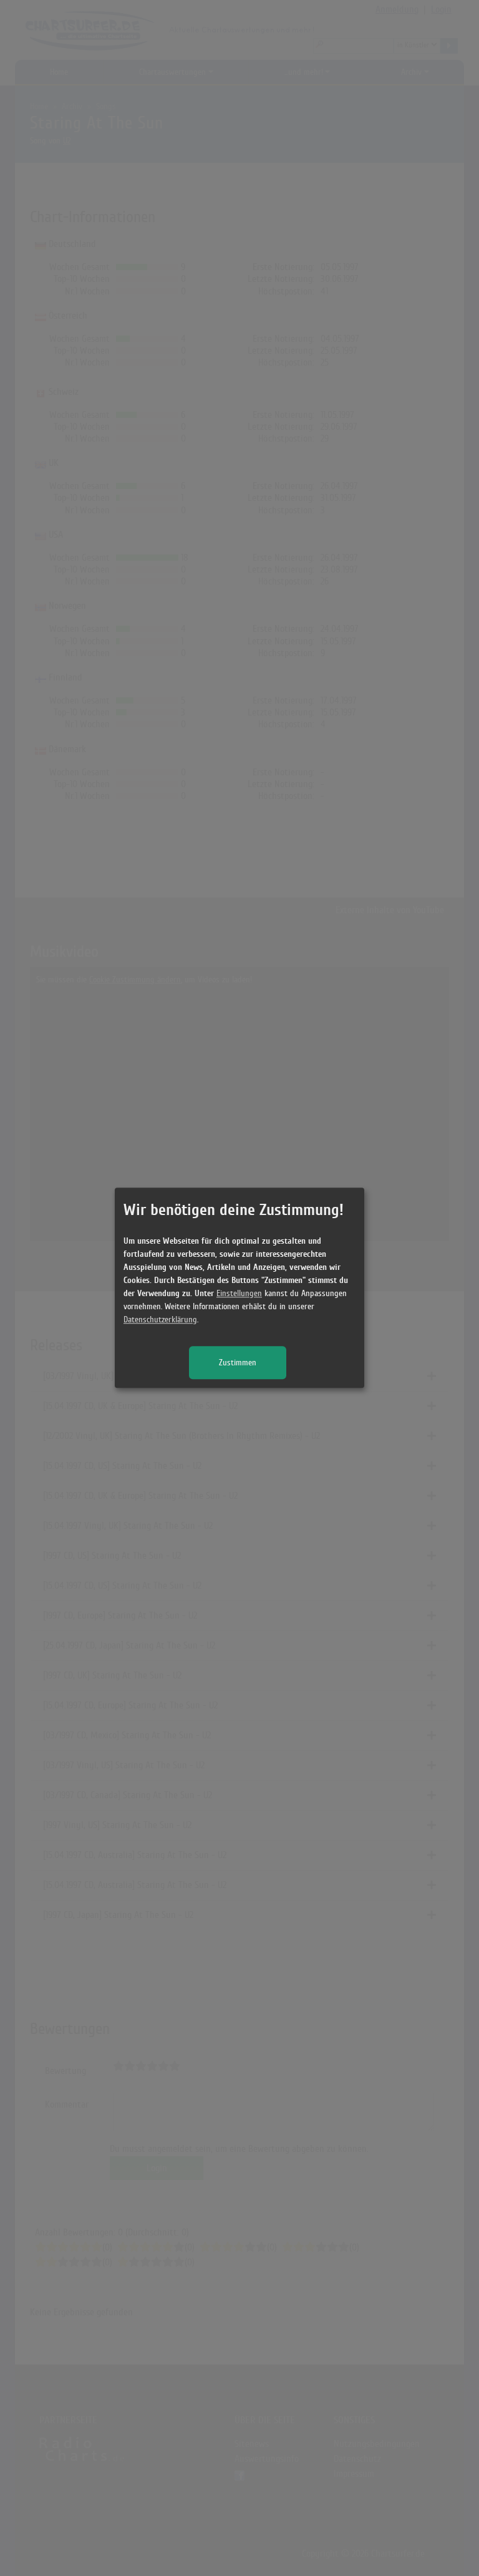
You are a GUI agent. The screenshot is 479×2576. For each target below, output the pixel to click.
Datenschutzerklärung (160, 1320)
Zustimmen (238, 1363)
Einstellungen (239, 1294)
